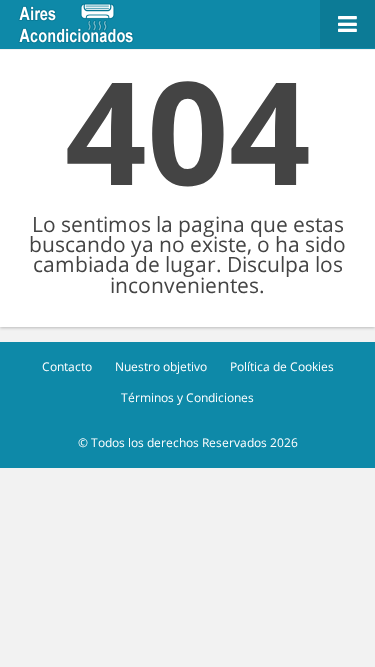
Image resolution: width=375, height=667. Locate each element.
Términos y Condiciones (187, 397)
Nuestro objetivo (161, 366)
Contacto (67, 366)
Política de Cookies (282, 366)
